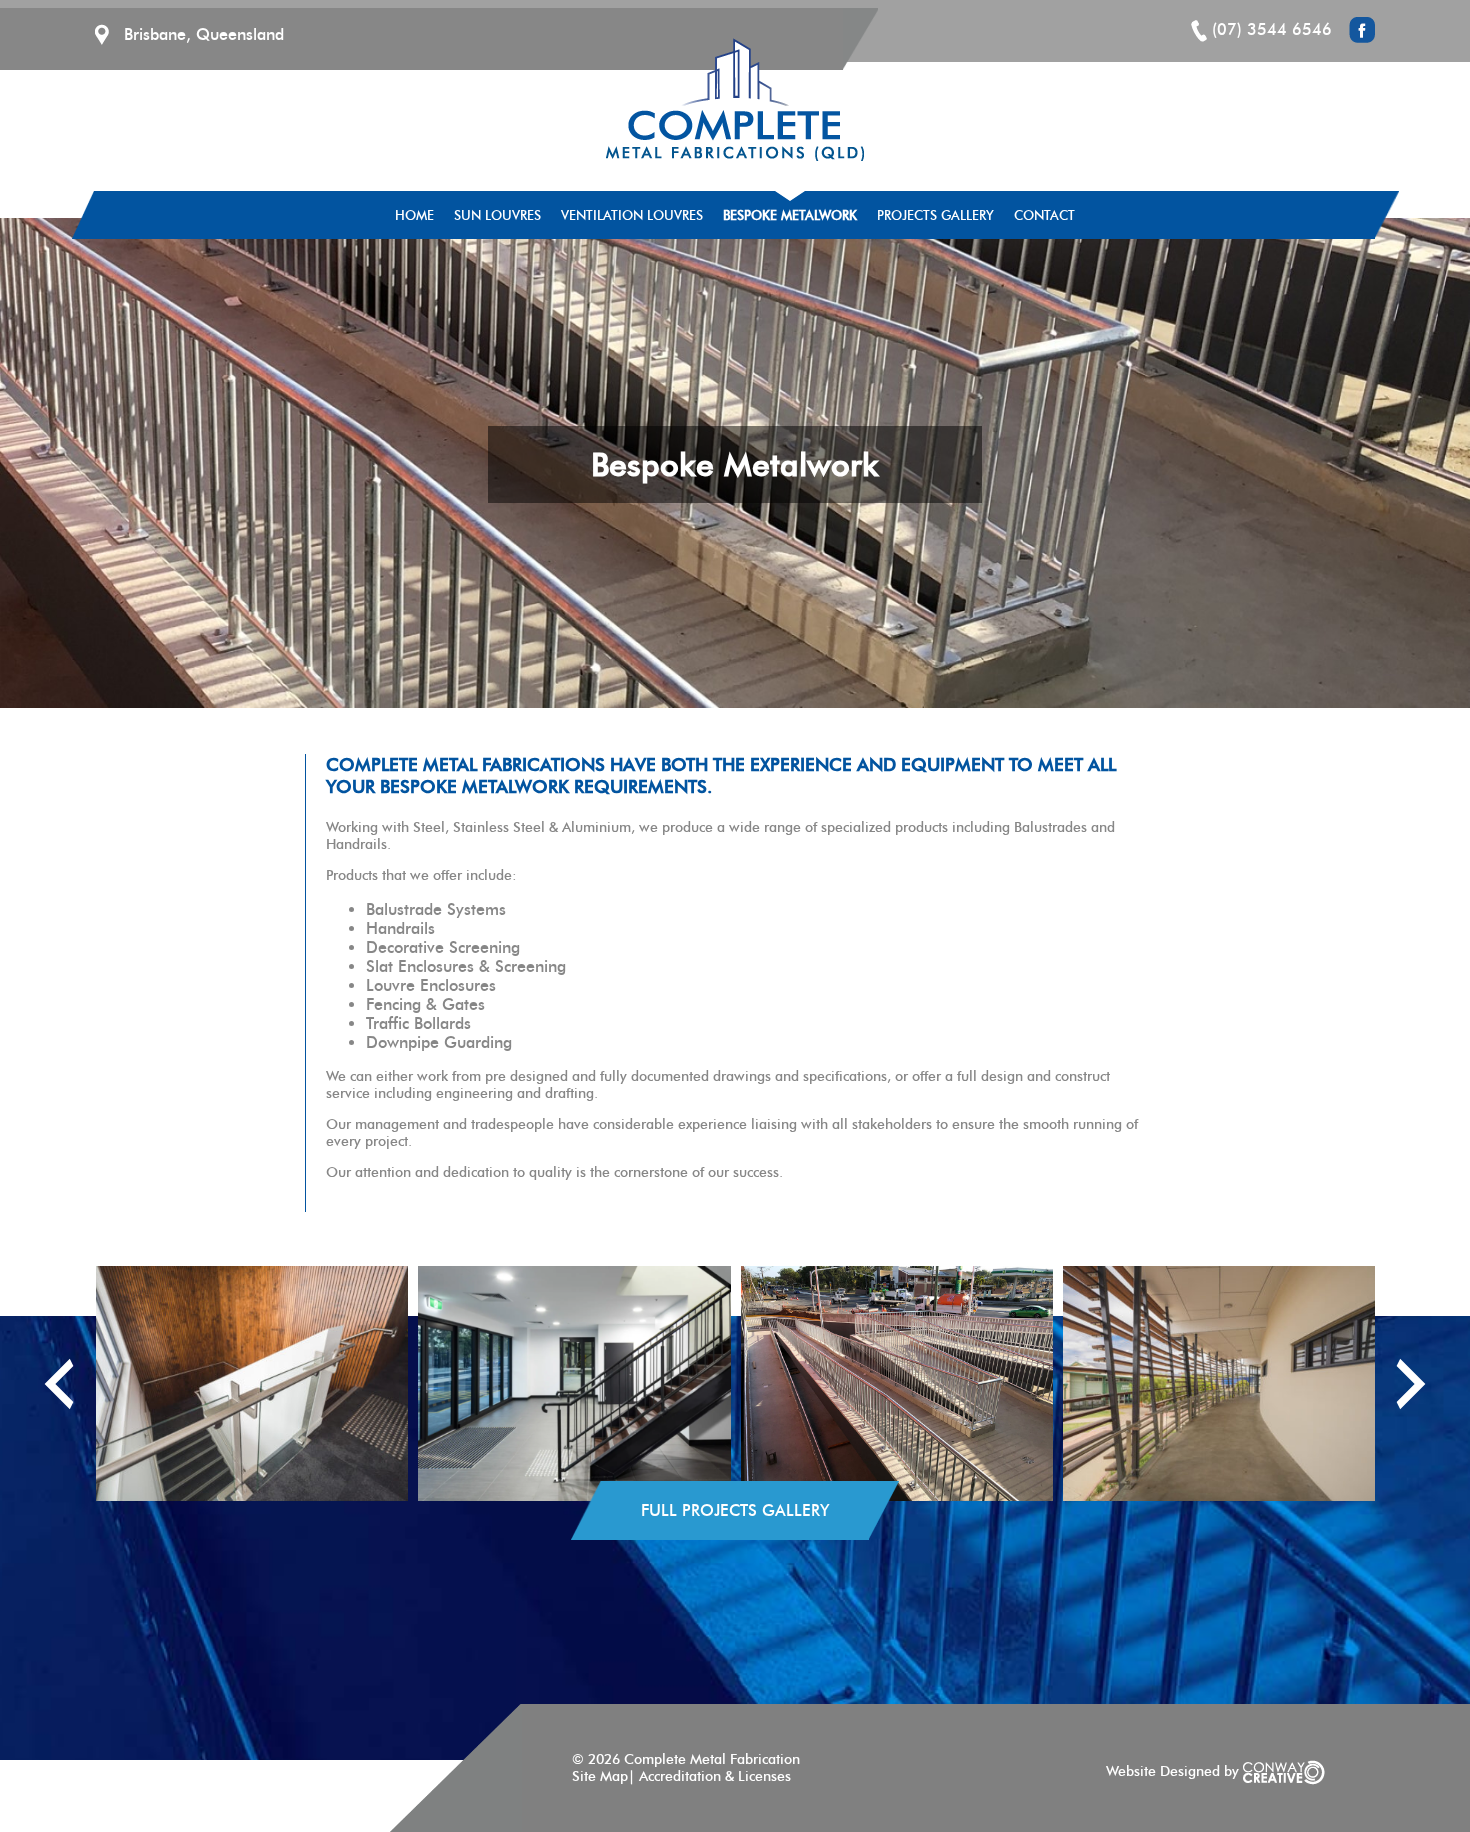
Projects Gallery (935, 215)
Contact (1044, 215)
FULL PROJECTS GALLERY (735, 1510)
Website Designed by (1174, 1771)
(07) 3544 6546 (1272, 29)
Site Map (600, 1776)
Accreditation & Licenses (715, 1776)
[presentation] (59, 1384)
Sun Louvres (497, 215)
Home (414, 215)
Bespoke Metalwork (790, 215)
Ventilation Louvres (632, 215)
